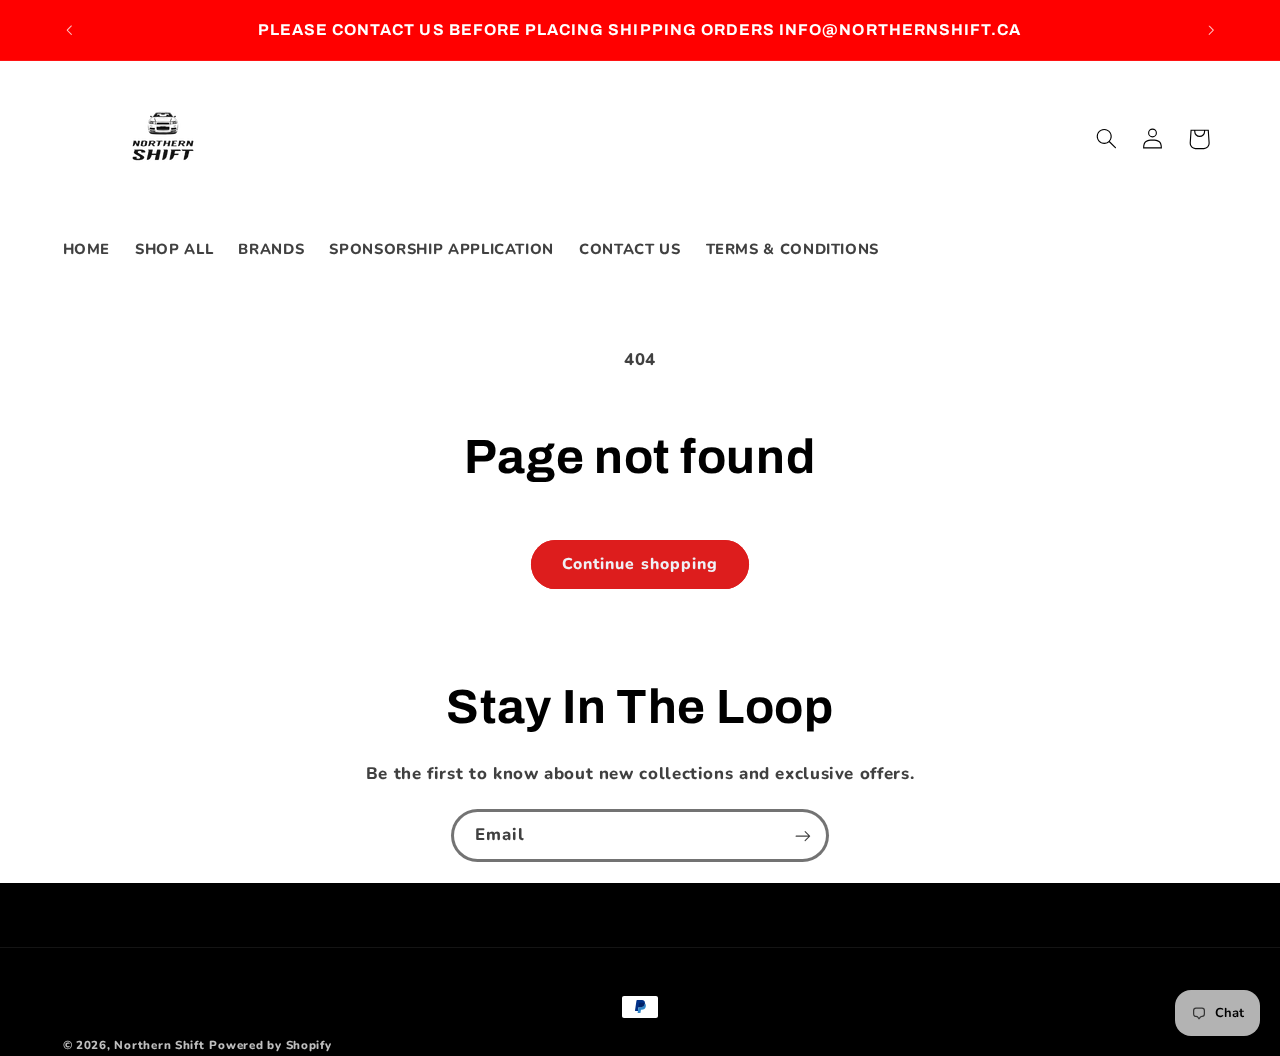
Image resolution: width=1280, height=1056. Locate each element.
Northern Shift (159, 1045)
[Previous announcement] (69, 30)
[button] (1106, 139)
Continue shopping (640, 564)
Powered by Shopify (270, 1045)
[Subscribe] (803, 835)
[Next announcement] (1211, 30)
